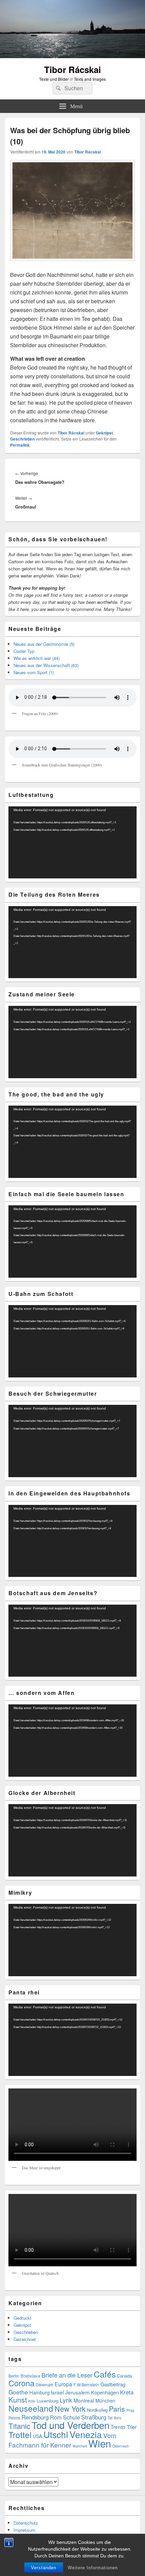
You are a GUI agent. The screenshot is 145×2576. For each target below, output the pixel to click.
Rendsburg (35, 2417)
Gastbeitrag (113, 2384)
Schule (71, 2417)
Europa (63, 2384)
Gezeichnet (25, 2339)
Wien (100, 2443)
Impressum (24, 2530)
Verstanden (44, 2568)
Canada (124, 2376)
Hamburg (39, 2392)
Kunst (18, 2400)
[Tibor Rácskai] (72, 56)
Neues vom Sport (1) (34, 672)
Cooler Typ (24, 651)
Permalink (20, 445)
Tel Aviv (114, 2418)
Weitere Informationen (93, 2568)
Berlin (14, 2376)
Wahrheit (80, 2446)
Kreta (127, 2392)
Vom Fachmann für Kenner (62, 2440)
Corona (21, 2383)
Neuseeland (31, 2408)
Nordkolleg (97, 2410)
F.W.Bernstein (86, 2385)
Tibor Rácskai (72, 69)
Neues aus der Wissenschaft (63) (46, 665)
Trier (132, 2427)
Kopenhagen (105, 2392)
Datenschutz (26, 2523)
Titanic (19, 2426)
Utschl (56, 2434)
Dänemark (45, 2385)
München (105, 2401)
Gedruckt (22, 2318)
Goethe (18, 2392)
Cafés (105, 2374)
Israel (57, 2392)
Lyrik (66, 2400)
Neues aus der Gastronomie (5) (44, 644)
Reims (14, 2418)
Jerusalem (77, 2392)
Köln (32, 2401)
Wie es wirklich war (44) (37, 658)
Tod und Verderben (70, 2425)
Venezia (86, 2434)
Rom (56, 2417)
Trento (118, 2427)
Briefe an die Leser (67, 2375)
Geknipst (104, 433)
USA (37, 2436)
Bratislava (30, 2376)
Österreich (121, 2446)
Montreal (84, 2400)
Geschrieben (22, 439)
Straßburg (94, 2417)
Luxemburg (48, 2401)
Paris (117, 2409)
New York (70, 2408)
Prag (130, 2410)
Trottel (20, 2435)
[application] (72, 843)
